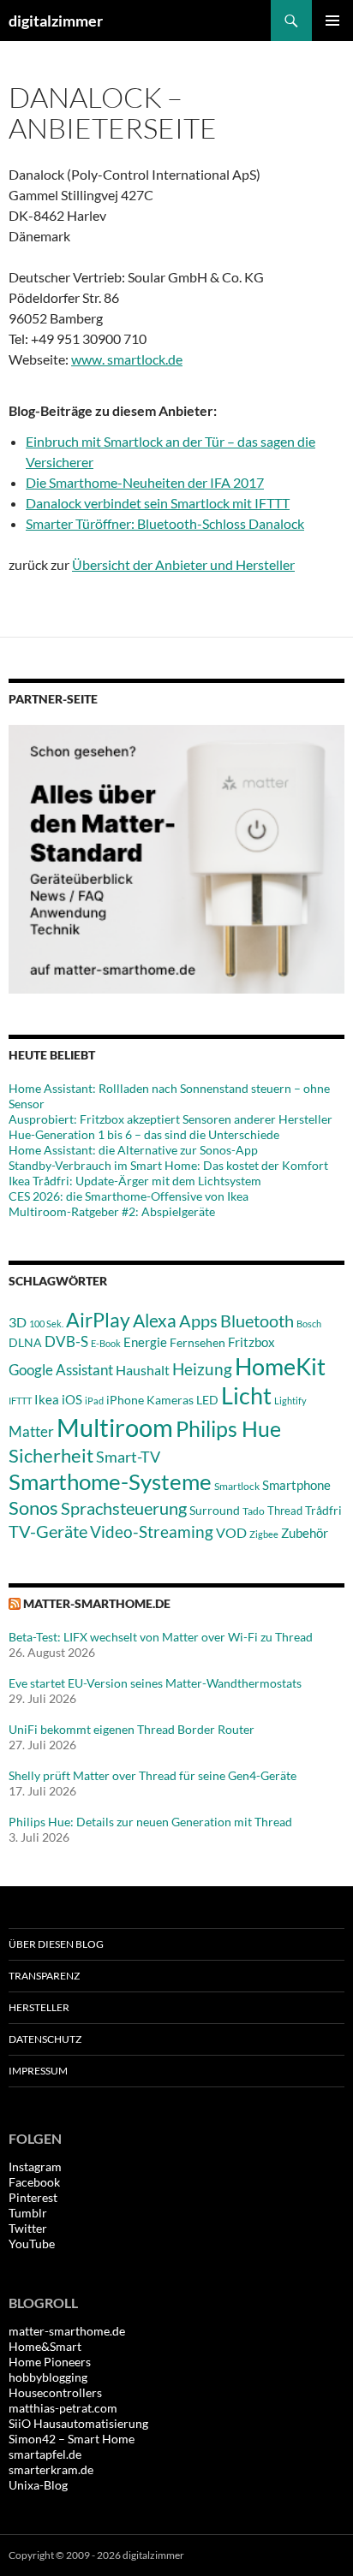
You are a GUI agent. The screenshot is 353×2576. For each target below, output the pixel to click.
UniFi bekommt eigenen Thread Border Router (132, 1729)
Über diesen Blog (56, 1944)
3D (18, 1322)
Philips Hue (228, 1428)
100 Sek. (46, 1324)
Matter (31, 1431)
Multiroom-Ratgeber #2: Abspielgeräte (112, 1211)
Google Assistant (61, 1370)
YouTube (32, 2244)
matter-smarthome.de (97, 1603)
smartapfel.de (45, 2454)
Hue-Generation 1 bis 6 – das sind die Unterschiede (144, 1134)
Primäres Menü (332, 21)
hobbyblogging (48, 2377)
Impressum (38, 2071)
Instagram (35, 2166)
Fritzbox (251, 1342)
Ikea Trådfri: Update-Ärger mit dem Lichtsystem (135, 1181)
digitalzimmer (56, 21)
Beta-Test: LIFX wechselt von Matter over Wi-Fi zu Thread (161, 1637)
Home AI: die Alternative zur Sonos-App (133, 1150)
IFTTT (20, 1401)
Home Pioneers (50, 2362)
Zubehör (305, 1533)
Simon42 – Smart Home (72, 2439)
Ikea (47, 1399)
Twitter (28, 2228)
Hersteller (39, 2007)
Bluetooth (257, 1321)
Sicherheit (51, 1455)
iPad (94, 1401)
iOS (72, 1399)
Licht (246, 1395)
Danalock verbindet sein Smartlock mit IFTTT (158, 503)
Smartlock (237, 1486)
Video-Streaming (152, 1531)
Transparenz (44, 1976)
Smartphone (296, 1485)
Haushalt (143, 1370)
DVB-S (66, 1341)
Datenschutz (45, 2039)
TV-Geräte (48, 1531)
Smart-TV (128, 1457)
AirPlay (98, 1320)
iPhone (125, 1400)
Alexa (155, 1321)
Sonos (33, 1508)
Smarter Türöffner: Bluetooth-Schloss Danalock (165, 523)
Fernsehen (197, 1342)
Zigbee (264, 1534)
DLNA (25, 1342)
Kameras (170, 1400)
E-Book (106, 1343)
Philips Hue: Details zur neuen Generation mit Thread (150, 1822)
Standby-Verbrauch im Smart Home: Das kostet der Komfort (168, 1165)
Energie (145, 1342)
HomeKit (280, 1366)
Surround (215, 1511)
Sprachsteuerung (124, 1508)
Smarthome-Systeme (110, 1481)
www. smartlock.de (127, 359)
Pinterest (33, 2197)
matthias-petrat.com (63, 2408)
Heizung (202, 1369)
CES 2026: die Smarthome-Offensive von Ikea (129, 1196)
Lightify (290, 1401)
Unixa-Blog (38, 2485)
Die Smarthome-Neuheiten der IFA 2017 (145, 482)
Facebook (34, 2182)
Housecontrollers (55, 2392)
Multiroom (115, 1427)
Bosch (309, 1324)
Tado (254, 1511)
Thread (285, 1511)
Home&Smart (45, 2346)
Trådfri (323, 1511)
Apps (198, 1321)
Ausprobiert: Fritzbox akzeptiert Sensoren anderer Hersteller (171, 1119)
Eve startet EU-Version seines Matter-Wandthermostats (155, 1683)
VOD (231, 1532)
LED (207, 1400)
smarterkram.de (51, 2469)
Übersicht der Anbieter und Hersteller (183, 564)
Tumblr (28, 2213)
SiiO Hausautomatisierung (78, 2423)
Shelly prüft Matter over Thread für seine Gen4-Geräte (153, 1775)
